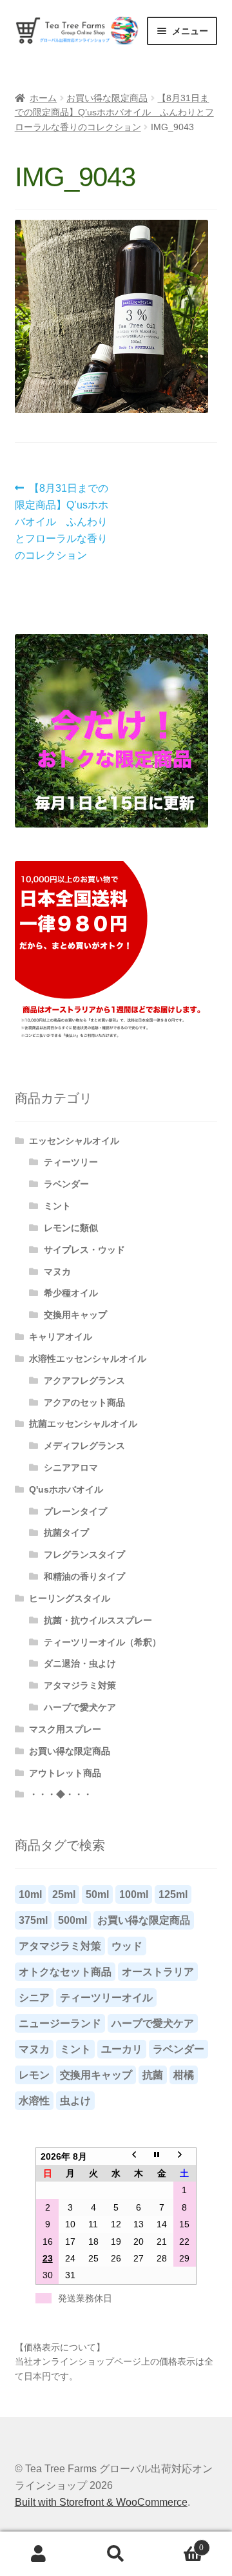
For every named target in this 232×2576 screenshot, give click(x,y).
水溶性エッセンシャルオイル (88, 1359)
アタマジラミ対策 (80, 1685)
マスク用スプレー (65, 1729)
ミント (57, 1206)
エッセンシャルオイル (74, 1141)
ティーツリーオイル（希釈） (102, 1642)
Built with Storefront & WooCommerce (101, 2502)
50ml (97, 1894)
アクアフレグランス (84, 1380)
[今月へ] (161, 2156)
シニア (34, 1998)
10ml (30, 1894)
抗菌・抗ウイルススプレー (98, 1620)
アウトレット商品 (65, 1773)
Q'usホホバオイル (66, 1489)
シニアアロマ (71, 1467)
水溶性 (34, 2101)
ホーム (43, 98)
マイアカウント (39, 2554)
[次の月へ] (185, 2156)
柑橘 (184, 2075)
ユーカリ (122, 2049)
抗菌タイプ (66, 1533)
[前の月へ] (139, 2156)
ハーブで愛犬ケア (80, 1707)
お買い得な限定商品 (107, 98)
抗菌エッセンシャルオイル (83, 1424)
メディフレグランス (84, 1446)
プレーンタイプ (75, 1511)
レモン (34, 2075)
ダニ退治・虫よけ (80, 1663)
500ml (72, 1920)
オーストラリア (158, 1972)
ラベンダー (66, 1184)
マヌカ (57, 1272)
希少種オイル (71, 1293)
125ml (173, 1894)
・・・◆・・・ (61, 1794)
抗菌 (153, 2075)
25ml (64, 1894)
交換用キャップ (75, 1315)
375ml (33, 1920)
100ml (134, 1894)
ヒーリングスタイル (70, 1598)
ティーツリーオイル (106, 1998)
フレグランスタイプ (84, 1554)
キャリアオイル (61, 1337)
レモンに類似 (71, 1228)
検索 (116, 2554)
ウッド (127, 1946)
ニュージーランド (60, 2023)
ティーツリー (71, 1162)
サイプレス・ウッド (84, 1250)
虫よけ (75, 2101)
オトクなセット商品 (65, 1972)
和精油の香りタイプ (84, 1576)
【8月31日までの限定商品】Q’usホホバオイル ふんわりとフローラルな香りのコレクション (114, 112)
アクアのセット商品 (84, 1402)
